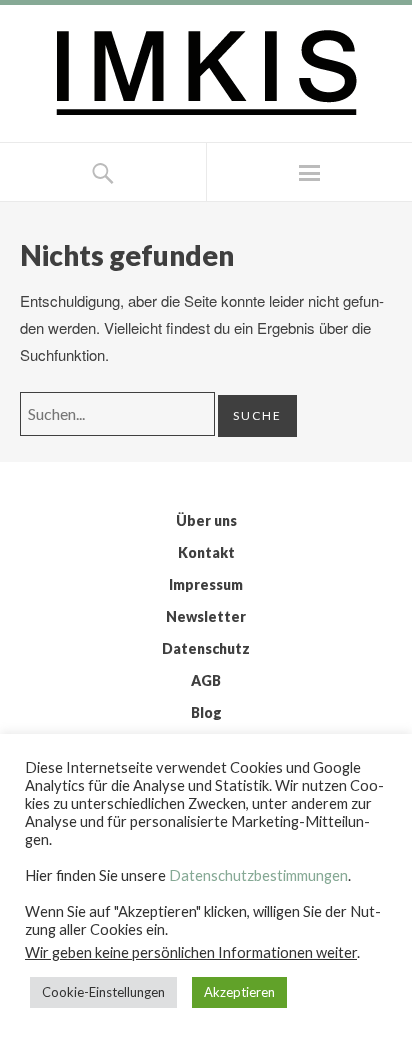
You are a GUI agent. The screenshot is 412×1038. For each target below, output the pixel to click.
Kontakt (206, 552)
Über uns (206, 520)
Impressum (206, 584)
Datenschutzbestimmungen (258, 875)
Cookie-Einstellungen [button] (103, 992)
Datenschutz (206, 648)
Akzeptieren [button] (239, 992)
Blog (206, 712)
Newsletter (206, 616)
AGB (206, 680)
